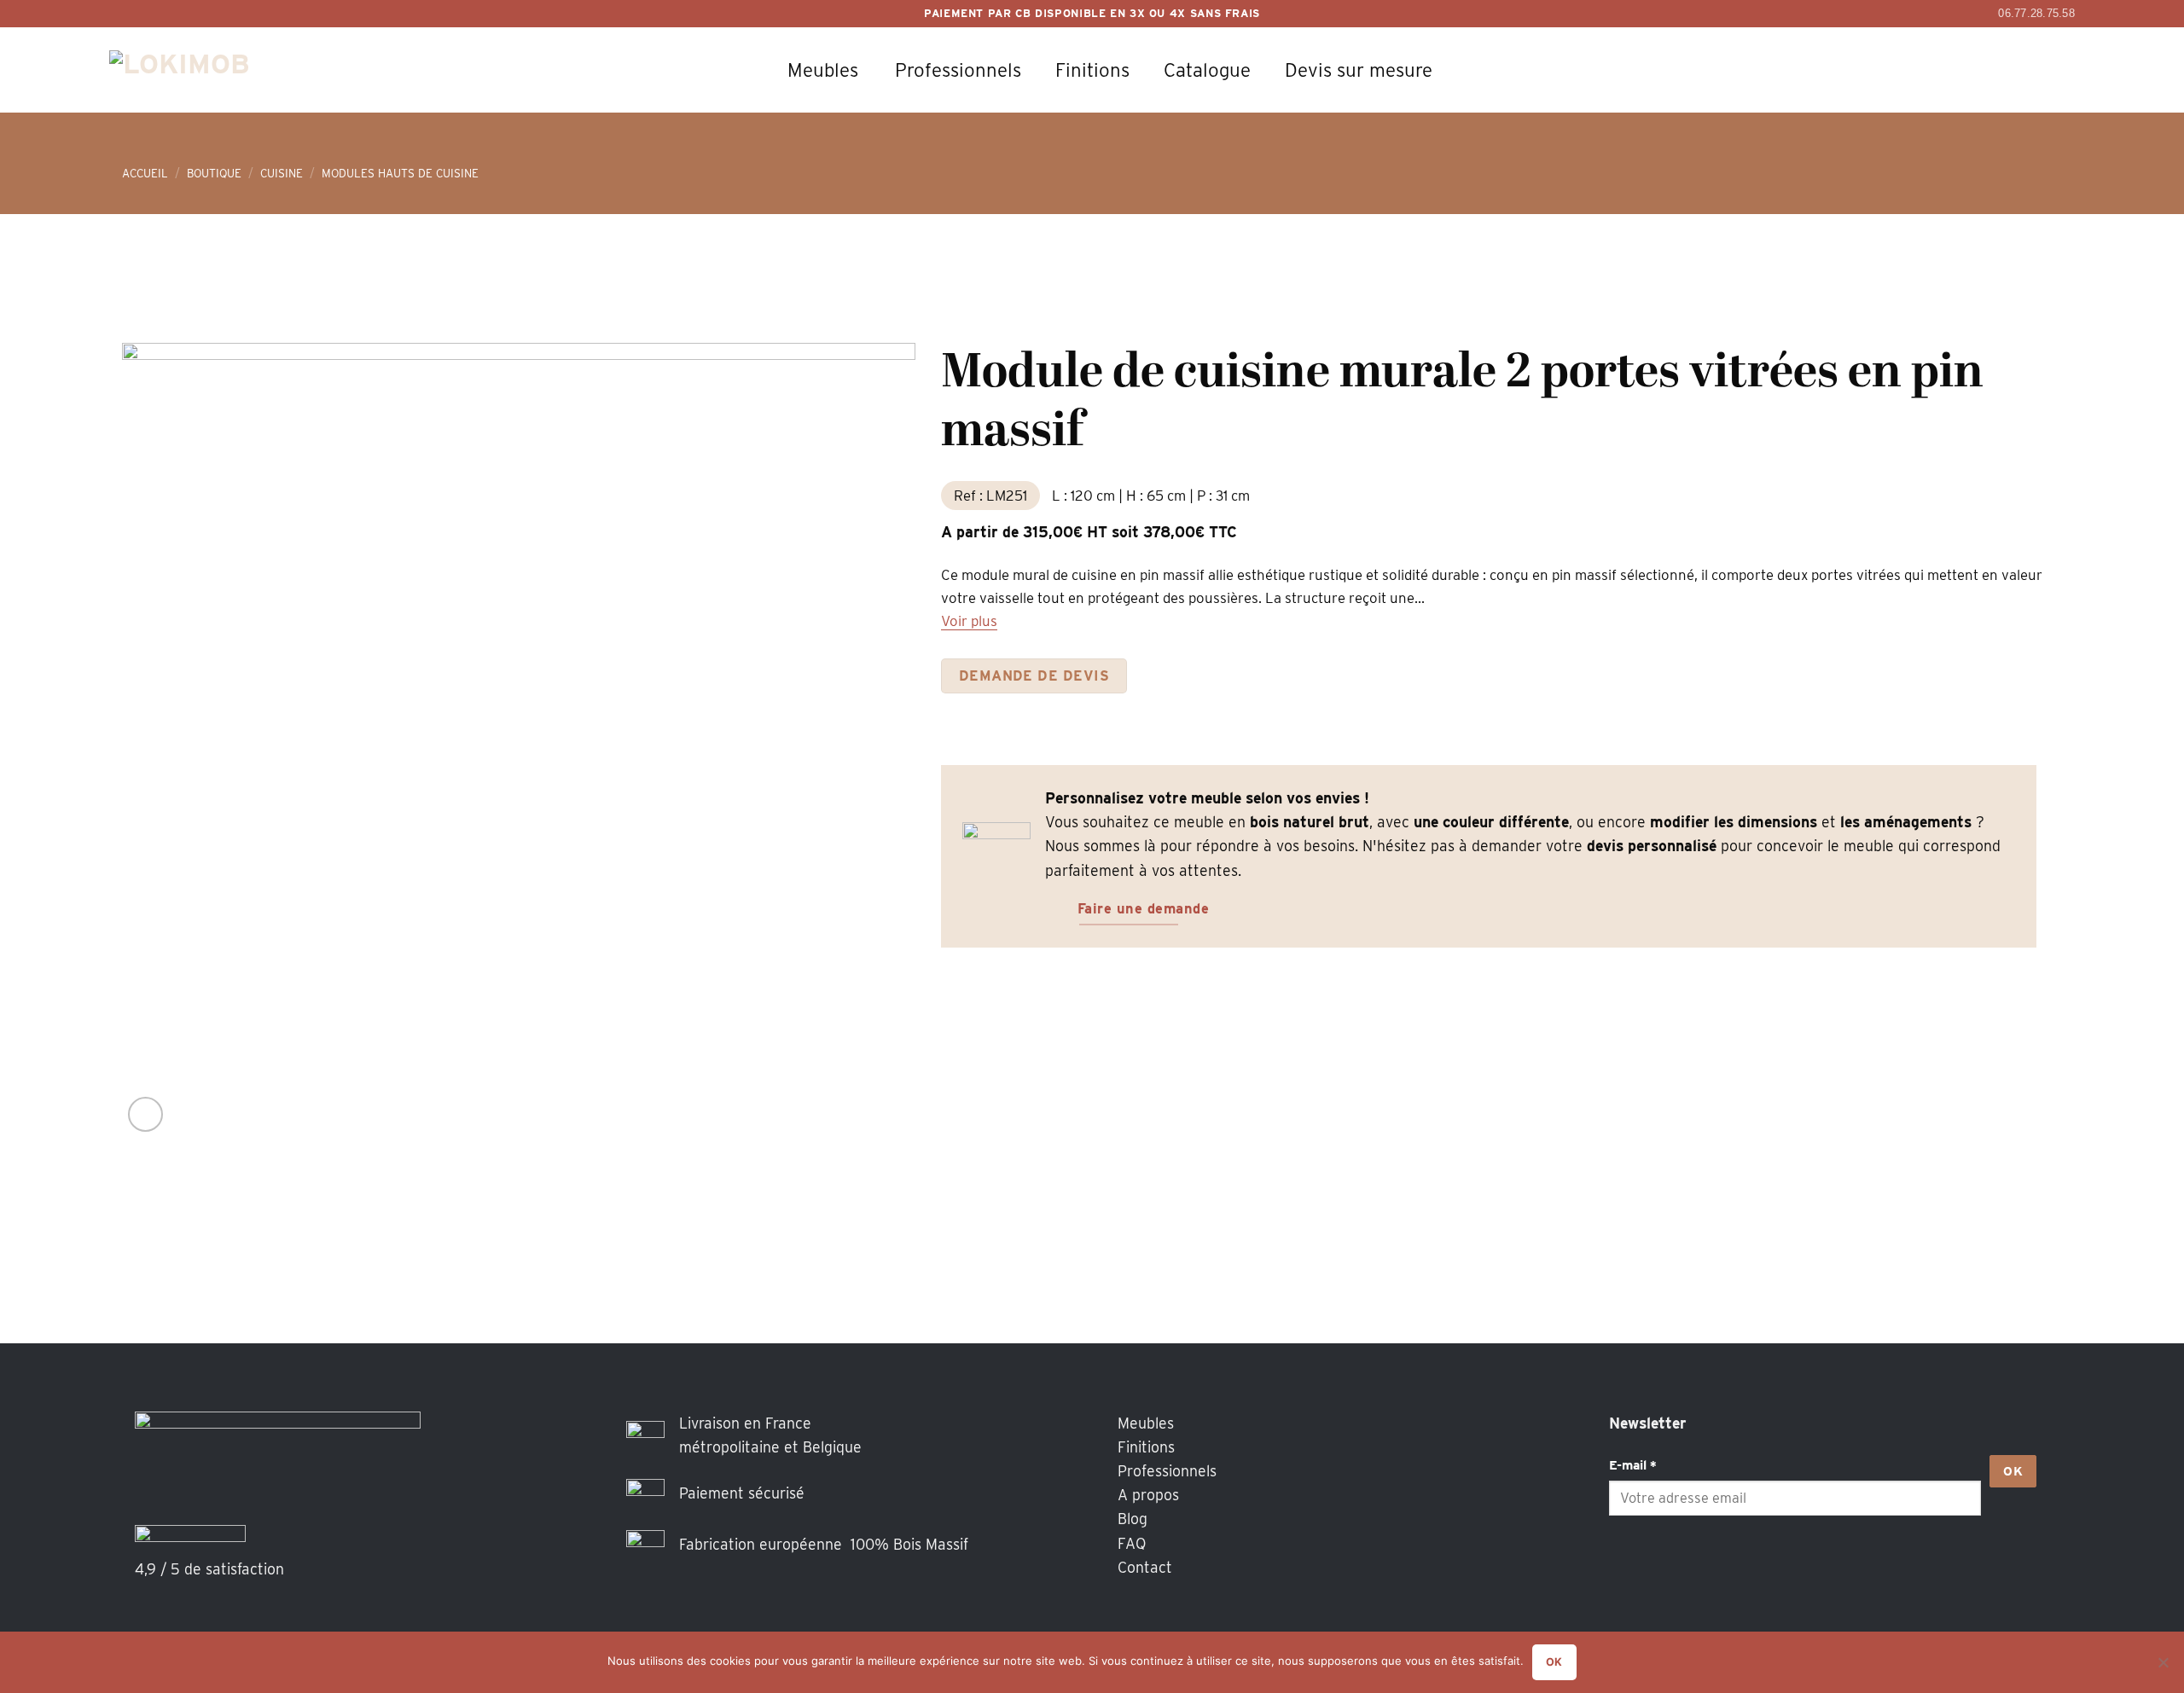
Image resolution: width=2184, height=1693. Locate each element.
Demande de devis (1034, 675)
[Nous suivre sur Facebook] (1627, 1567)
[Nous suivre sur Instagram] (1663, 1567)
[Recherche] (1919, 70)
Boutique (214, 173)
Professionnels (958, 70)
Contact (1145, 1567)
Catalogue (1207, 70)
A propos (1148, 1495)
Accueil (145, 173)
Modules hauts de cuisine (400, 173)
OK (2013, 1471)
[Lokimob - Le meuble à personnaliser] (199, 70)
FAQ (1132, 1543)
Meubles (823, 70)
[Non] (2163, 1667)
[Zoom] (145, 1114)
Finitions (1092, 70)
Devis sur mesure (1359, 70)
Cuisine (282, 173)
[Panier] (1966, 70)
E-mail (1633, 1465)
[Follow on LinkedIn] (1699, 1567)
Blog (1133, 1519)
